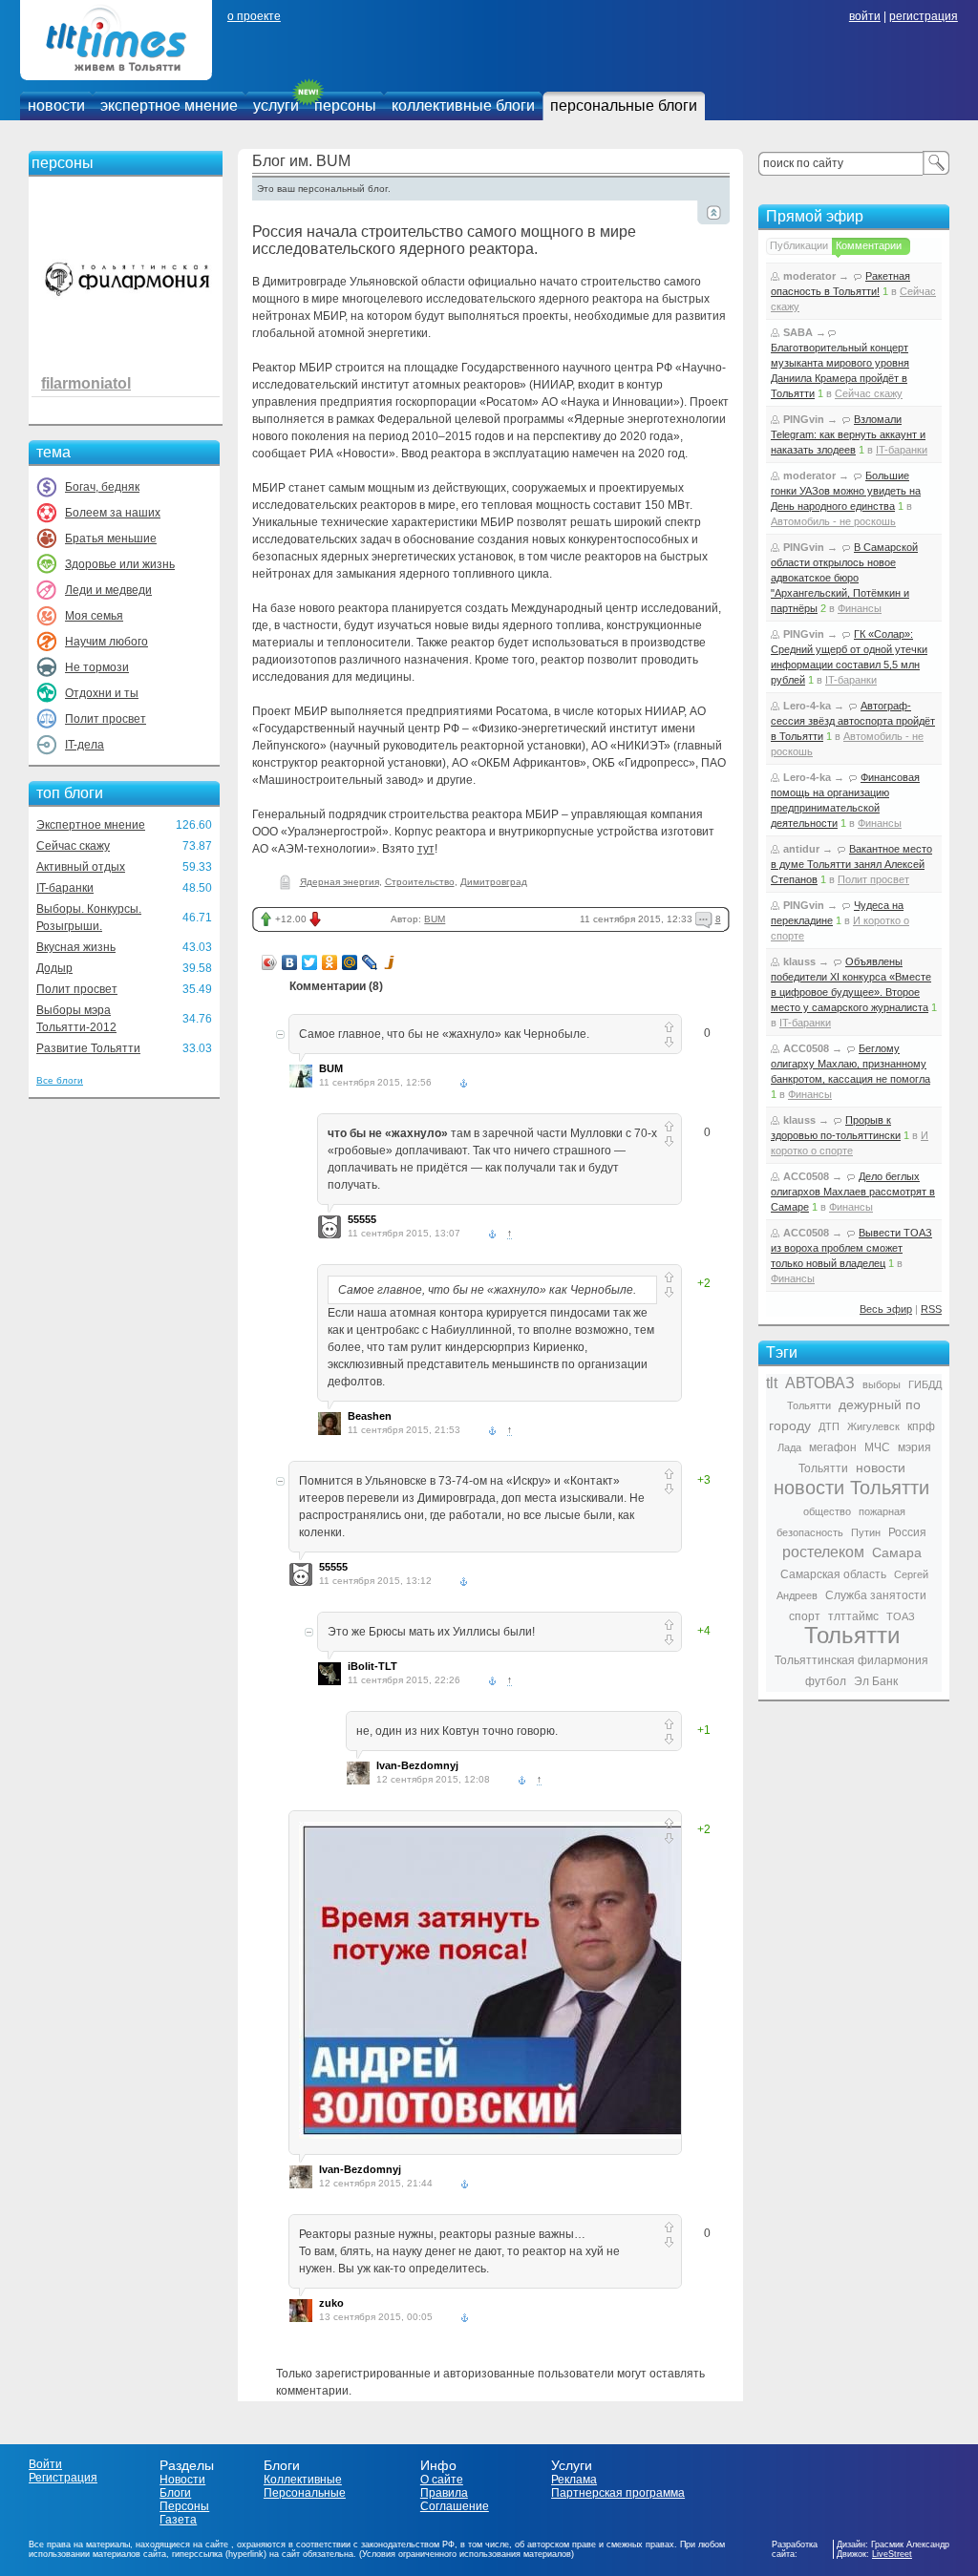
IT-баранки (65, 888)
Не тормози (97, 667)
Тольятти (852, 1635)
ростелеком (823, 1552)
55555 (362, 1219)
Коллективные (303, 2480)
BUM (435, 919)
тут (426, 849)
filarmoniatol (86, 383)
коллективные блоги (463, 106)
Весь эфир (886, 1309)
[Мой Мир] (350, 962)
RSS (931, 1309)
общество (827, 1511)
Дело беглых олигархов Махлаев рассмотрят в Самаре (853, 1192)
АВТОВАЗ (820, 1383)
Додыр (54, 968)
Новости (182, 2480)
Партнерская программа (618, 2493)
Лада (789, 1447)
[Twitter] (310, 962)
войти (865, 16)
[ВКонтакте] (290, 962)
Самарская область (833, 1574)
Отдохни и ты (102, 693)
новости (56, 106)
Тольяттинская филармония (851, 1660)
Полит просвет (106, 719)
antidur (801, 849)
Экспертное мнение (91, 825)
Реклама (574, 2480)
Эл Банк (876, 1681)
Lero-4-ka (807, 706)
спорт (805, 1616)
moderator (809, 276)
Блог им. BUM (301, 161)
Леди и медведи (108, 590)
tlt (772, 1383)
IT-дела (85, 745)
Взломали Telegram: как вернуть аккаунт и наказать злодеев (848, 434)
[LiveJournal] (370, 962)
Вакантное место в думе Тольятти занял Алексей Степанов (851, 864)
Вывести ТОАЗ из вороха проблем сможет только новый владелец (851, 1248)
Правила (444, 2493)
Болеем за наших (113, 513)
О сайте (442, 2480)
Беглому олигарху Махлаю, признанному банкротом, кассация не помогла (850, 1064)
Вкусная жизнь (76, 947)
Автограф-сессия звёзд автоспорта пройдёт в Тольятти (853, 721)
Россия (907, 1532)
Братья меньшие (111, 538)
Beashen (370, 1416)
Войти (45, 2464)
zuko (331, 2303)
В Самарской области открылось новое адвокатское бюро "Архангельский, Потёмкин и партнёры (844, 578)
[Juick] (390, 962)
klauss (799, 961)
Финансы (860, 608)
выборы (882, 1384)
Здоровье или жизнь (120, 564)
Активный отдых (81, 867)
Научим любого (106, 642)
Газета (178, 2520)
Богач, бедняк (102, 487)
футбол (826, 1681)
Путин (866, 1532)
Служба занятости (876, 1595)
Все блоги (60, 1080)
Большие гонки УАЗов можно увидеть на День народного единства (846, 491)
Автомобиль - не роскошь (833, 521)
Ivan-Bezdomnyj (417, 1765)
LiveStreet (892, 2554)
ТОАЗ (901, 1616)
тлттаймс (853, 1616)
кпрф (921, 1426)
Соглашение (455, 2506)
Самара (897, 1552)
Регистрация (63, 2478)
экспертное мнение (169, 106)
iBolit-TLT (372, 1666)
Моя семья (94, 616)
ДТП (829, 1426)
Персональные (305, 2493)
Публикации (799, 245)
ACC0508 (806, 1048)
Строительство (420, 882)
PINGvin (804, 419)
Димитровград (494, 882)
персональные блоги (624, 106)
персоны (345, 106)
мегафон (833, 1447)
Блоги (175, 2493)
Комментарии (869, 245)
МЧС (877, 1447)
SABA (798, 332)
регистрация (924, 16)
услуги (276, 106)
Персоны (184, 2506)
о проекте (254, 16)
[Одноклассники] (330, 962)
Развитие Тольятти (88, 1048)
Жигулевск (873, 1426)
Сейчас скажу (73, 846)
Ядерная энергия (340, 882)
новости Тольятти (851, 1488)
